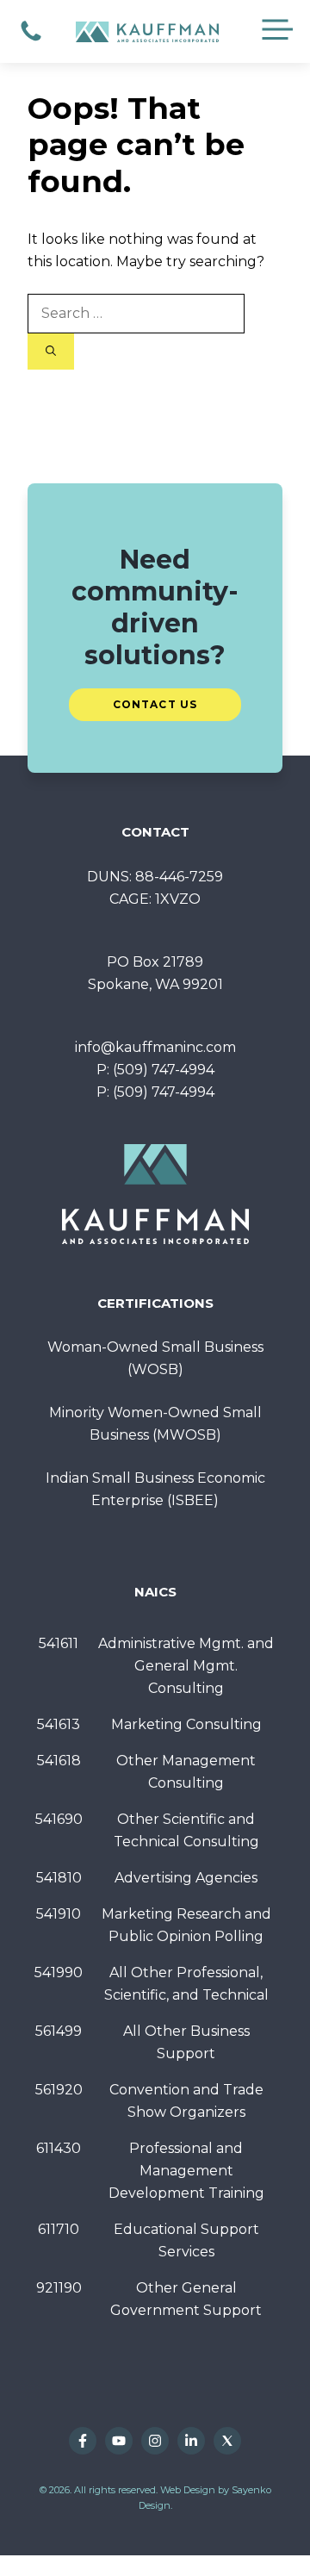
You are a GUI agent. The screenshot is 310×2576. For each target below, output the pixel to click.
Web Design (188, 2490)
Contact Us (155, 704)
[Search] (51, 352)
